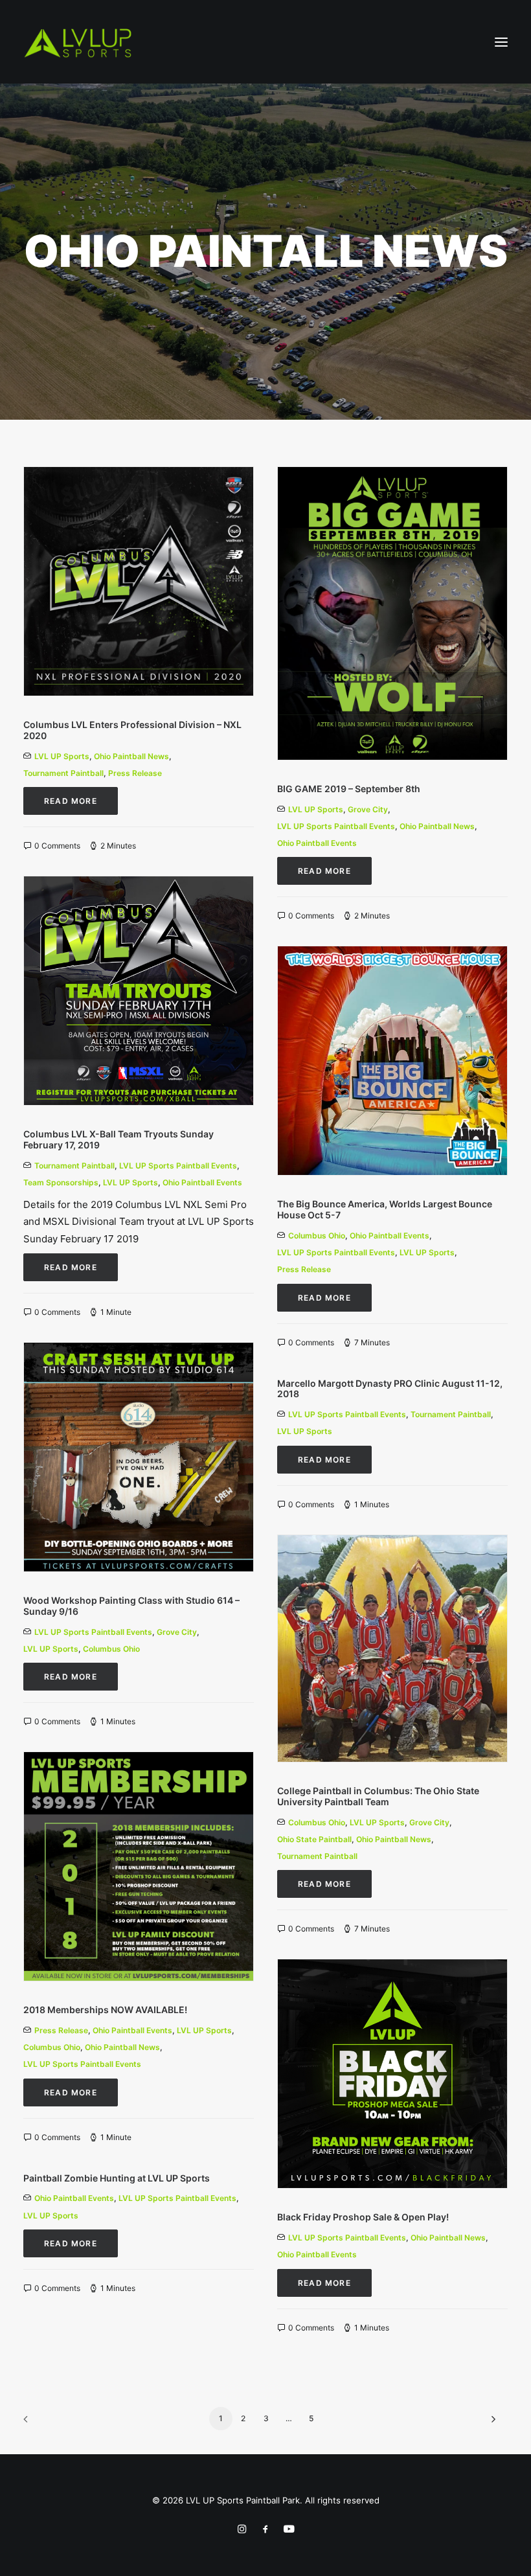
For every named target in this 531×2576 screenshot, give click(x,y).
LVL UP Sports (62, 756)
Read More (71, 801)
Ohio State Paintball (314, 1839)
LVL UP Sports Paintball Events (336, 826)
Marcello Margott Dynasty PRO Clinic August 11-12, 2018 (390, 1389)
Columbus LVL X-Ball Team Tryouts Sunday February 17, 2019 (119, 1139)
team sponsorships (61, 1182)
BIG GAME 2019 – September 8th (349, 789)
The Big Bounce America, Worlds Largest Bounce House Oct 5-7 (385, 1209)
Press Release (135, 773)
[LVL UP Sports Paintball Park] (78, 42)
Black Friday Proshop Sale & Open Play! (363, 2217)
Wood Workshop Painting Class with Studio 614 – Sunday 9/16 (131, 1606)
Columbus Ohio (317, 1236)
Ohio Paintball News (131, 756)
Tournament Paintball (63, 773)
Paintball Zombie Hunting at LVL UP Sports (117, 2178)
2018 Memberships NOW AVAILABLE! (105, 2010)
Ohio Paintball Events (317, 843)
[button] (501, 42)
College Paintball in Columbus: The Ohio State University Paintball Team (378, 1796)
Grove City (368, 809)
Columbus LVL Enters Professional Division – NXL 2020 (132, 730)
